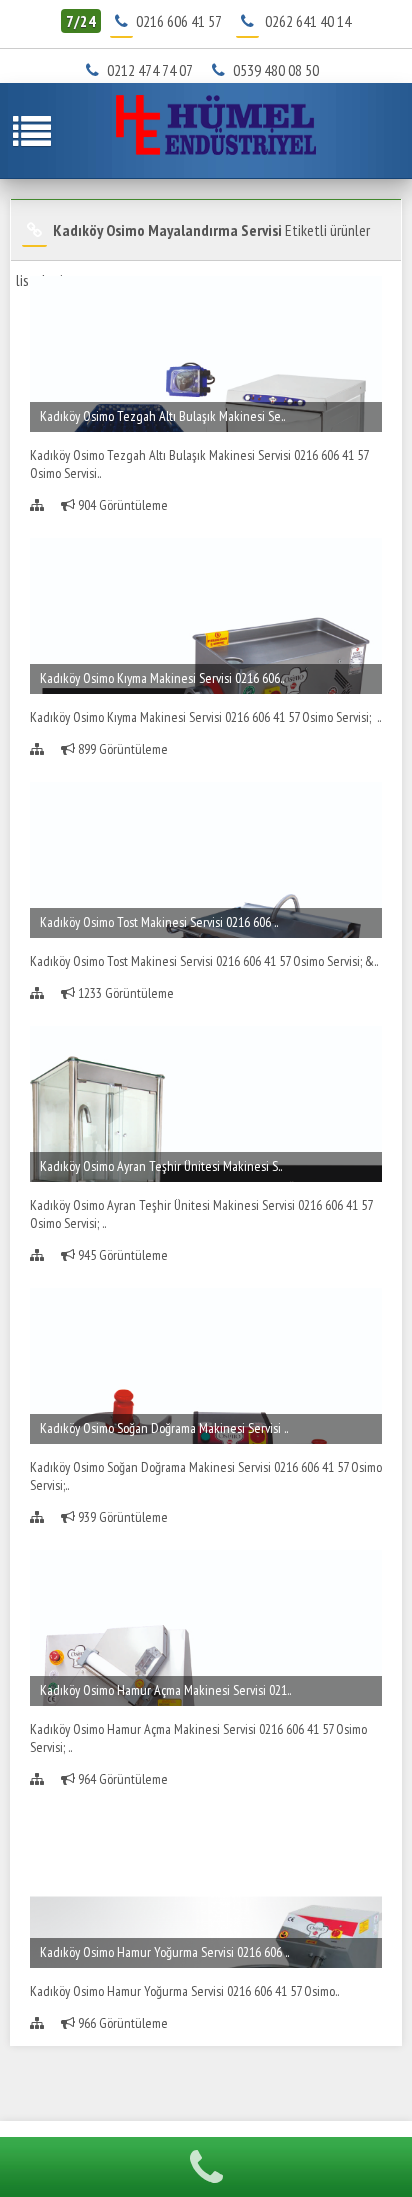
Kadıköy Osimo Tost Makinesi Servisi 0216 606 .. (159, 922)
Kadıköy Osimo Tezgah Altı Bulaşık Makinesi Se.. (162, 416)
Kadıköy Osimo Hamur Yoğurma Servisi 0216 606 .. (164, 1952)
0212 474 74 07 (157, 70)
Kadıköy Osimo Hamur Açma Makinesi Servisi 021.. (165, 1690)
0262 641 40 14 (308, 21)
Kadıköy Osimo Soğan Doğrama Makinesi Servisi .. (164, 1428)
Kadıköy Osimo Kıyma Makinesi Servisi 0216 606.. (162, 678)
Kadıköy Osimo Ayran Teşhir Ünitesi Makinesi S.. (161, 1166)
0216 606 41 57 (178, 21)
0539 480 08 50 (282, 70)
